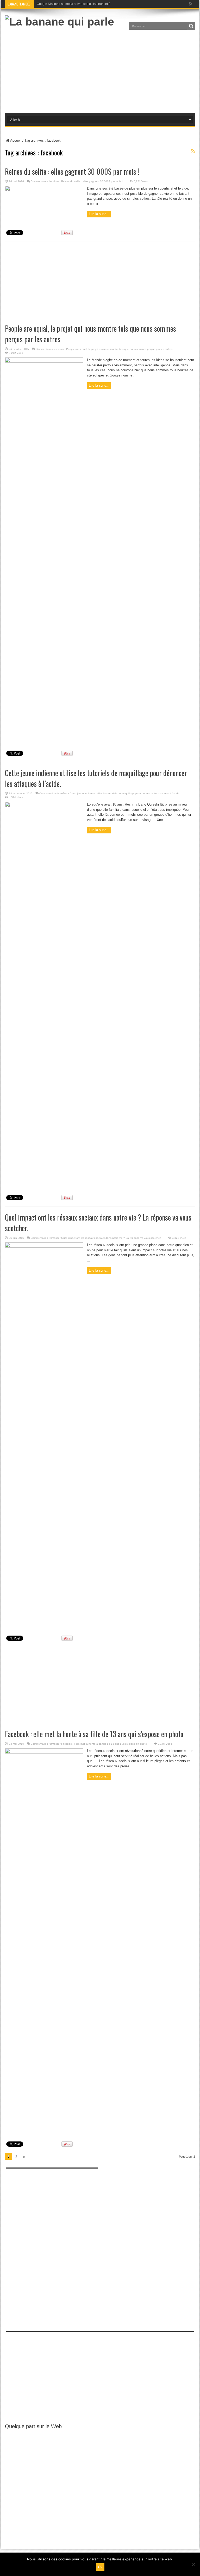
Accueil (16, 140)
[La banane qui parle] (60, 22)
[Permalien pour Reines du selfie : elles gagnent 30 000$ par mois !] (44, 190)
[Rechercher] (191, 26)
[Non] (193, 2564)
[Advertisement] (100, 70)
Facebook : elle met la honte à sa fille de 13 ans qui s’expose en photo (94, 1734)
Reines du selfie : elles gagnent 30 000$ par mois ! (72, 171)
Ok (100, 2567)
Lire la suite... (99, 214)
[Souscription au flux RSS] (193, 151)
